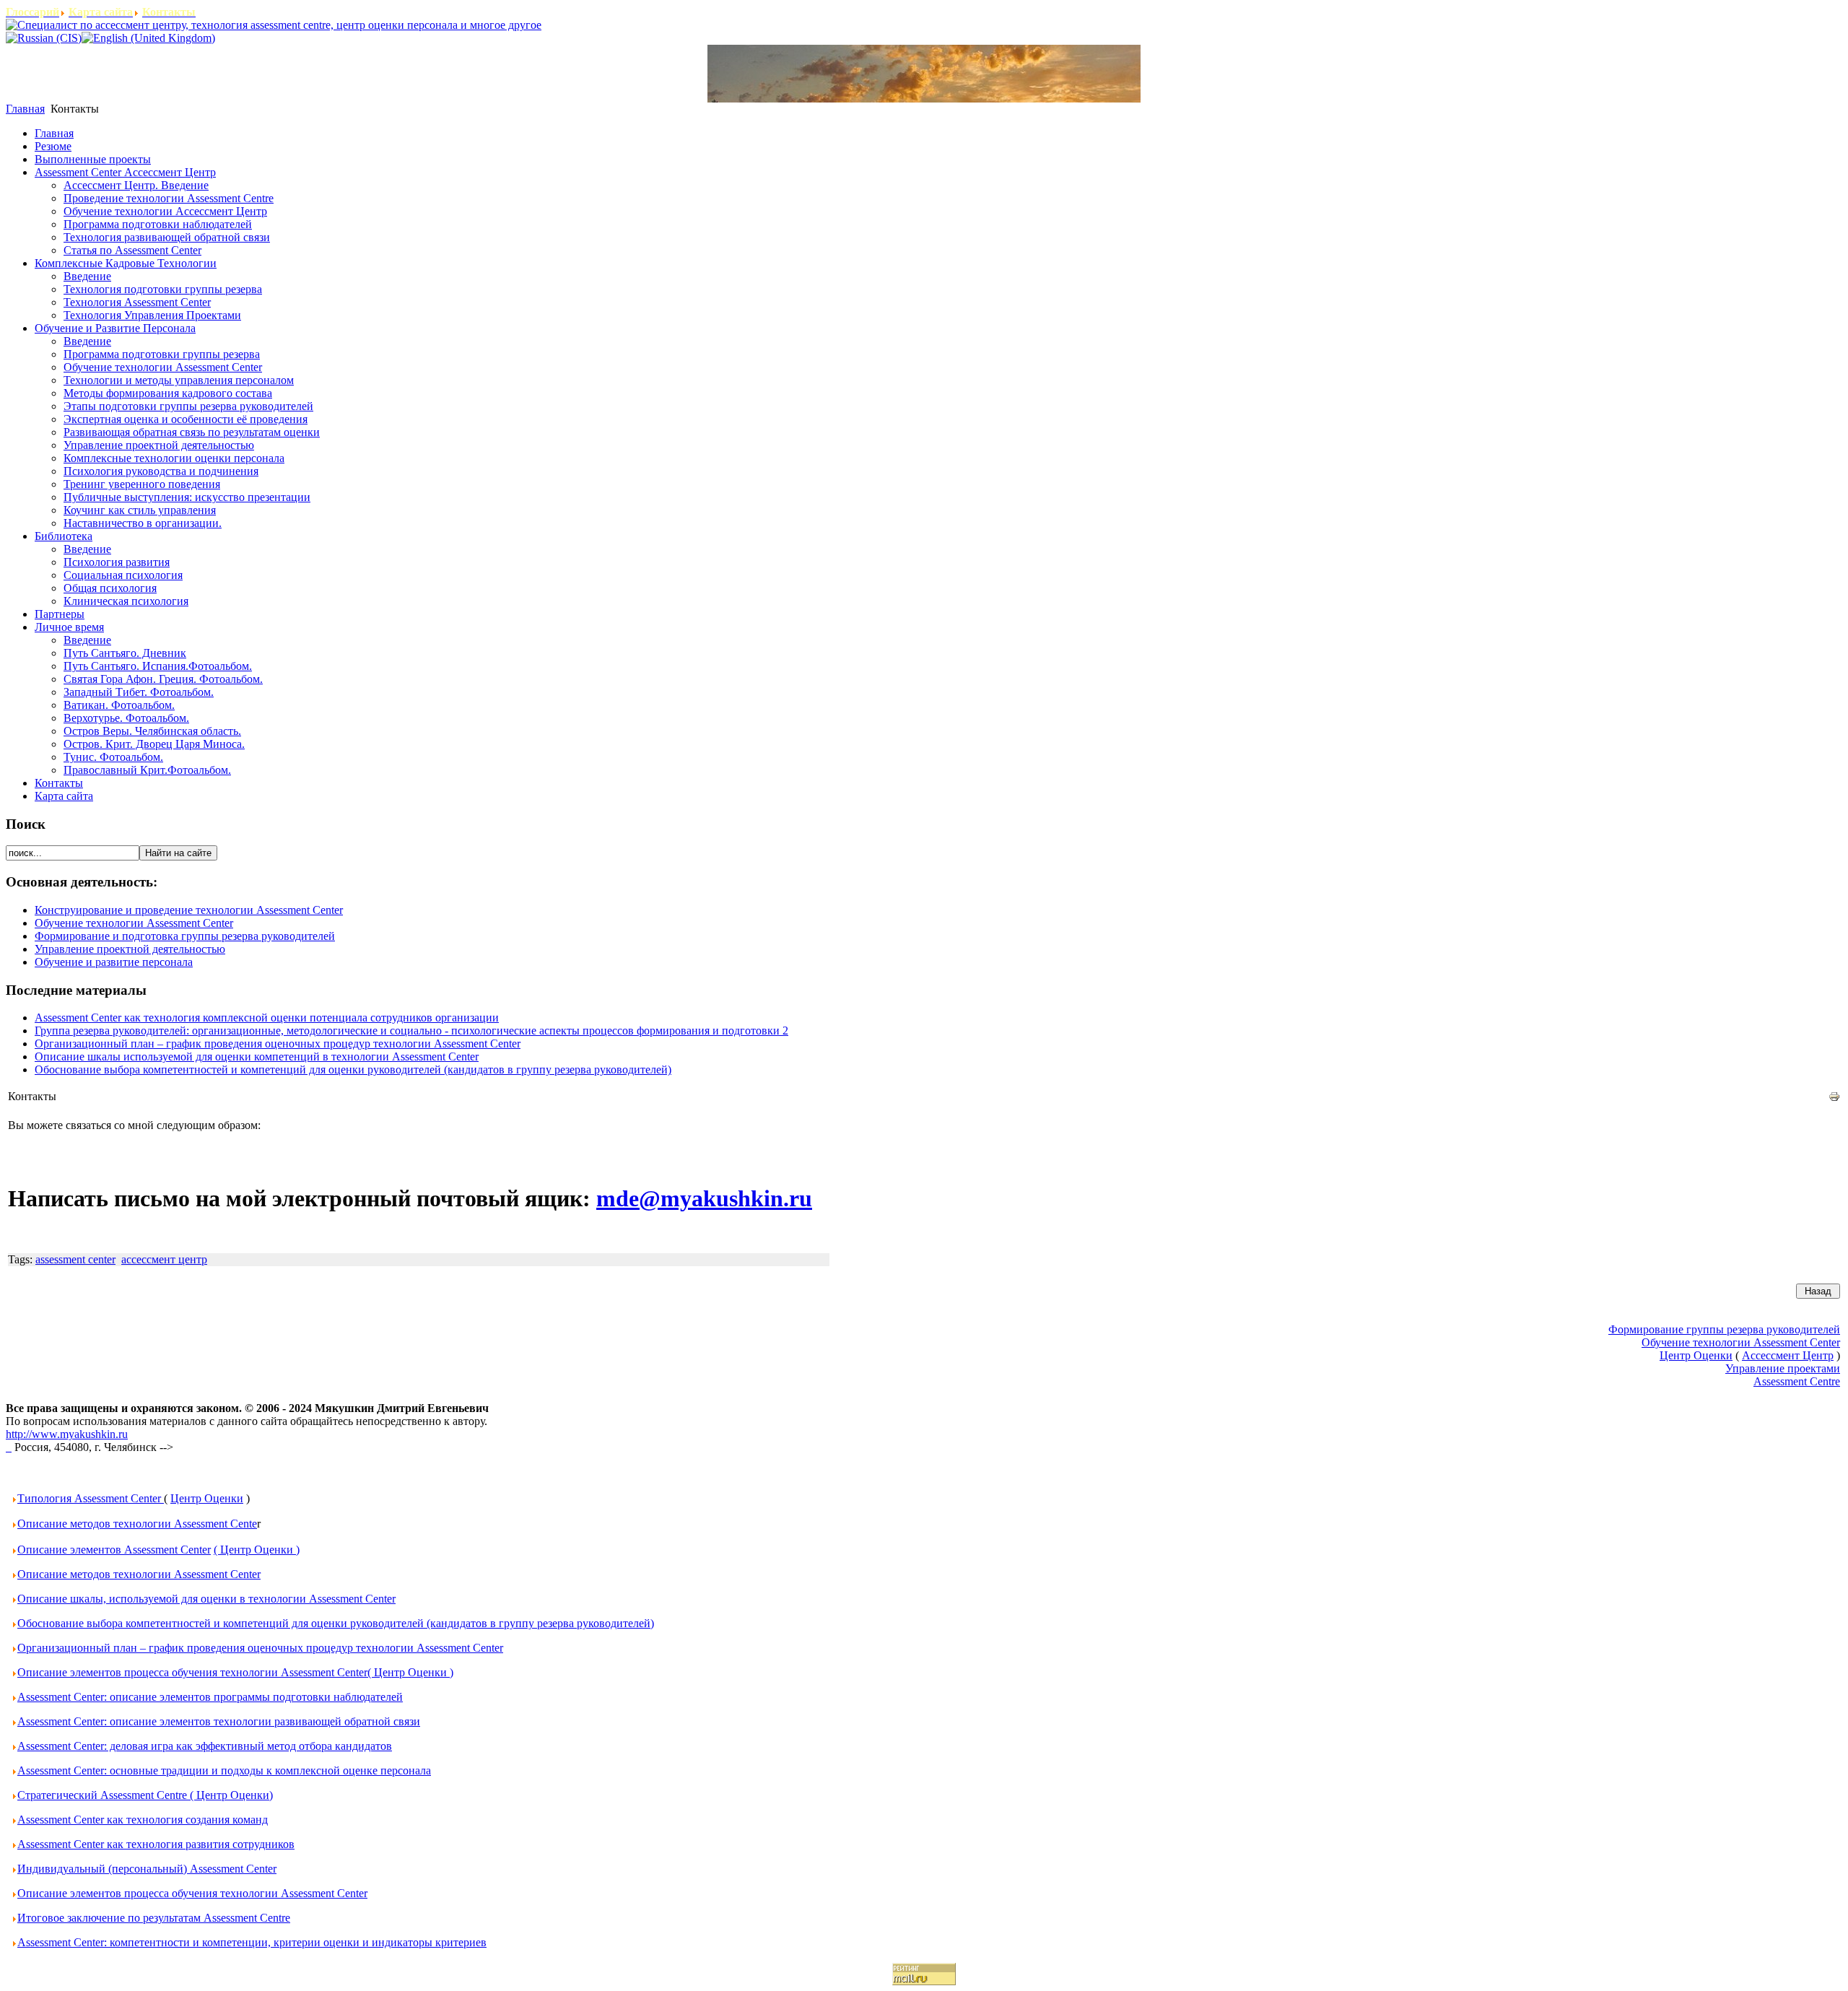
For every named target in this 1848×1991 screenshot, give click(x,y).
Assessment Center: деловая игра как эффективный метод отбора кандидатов (205, 1746)
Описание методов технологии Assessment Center (139, 1574)
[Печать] (1834, 1098)
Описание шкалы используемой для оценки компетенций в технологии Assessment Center (257, 1057)
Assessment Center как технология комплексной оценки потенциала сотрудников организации (267, 1018)
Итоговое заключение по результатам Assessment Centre (154, 1918)
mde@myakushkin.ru (704, 1198)
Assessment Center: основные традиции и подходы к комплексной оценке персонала (224, 1770)
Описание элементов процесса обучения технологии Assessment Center (192, 1893)
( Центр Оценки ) (257, 1550)
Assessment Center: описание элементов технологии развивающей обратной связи (219, 1721)
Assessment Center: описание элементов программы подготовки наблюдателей (210, 1697)
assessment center (75, 1259)
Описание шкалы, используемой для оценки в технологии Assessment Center (206, 1599)
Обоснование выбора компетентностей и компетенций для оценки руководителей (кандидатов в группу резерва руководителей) (353, 1069)
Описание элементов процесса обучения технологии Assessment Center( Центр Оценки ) (235, 1672)
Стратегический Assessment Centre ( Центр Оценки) (145, 1795)
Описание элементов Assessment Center (114, 1550)
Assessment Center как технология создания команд (143, 1820)
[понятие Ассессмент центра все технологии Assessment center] (9, 1447)
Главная (25, 109)
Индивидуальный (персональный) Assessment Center (147, 1869)
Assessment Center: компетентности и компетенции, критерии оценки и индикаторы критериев (252, 1942)
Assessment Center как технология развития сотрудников (156, 1844)
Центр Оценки (207, 1498)
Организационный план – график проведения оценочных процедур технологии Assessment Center (278, 1044)
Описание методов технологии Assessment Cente (137, 1524)
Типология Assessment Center (91, 1498)
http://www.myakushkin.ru (67, 1434)
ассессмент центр (164, 1259)
